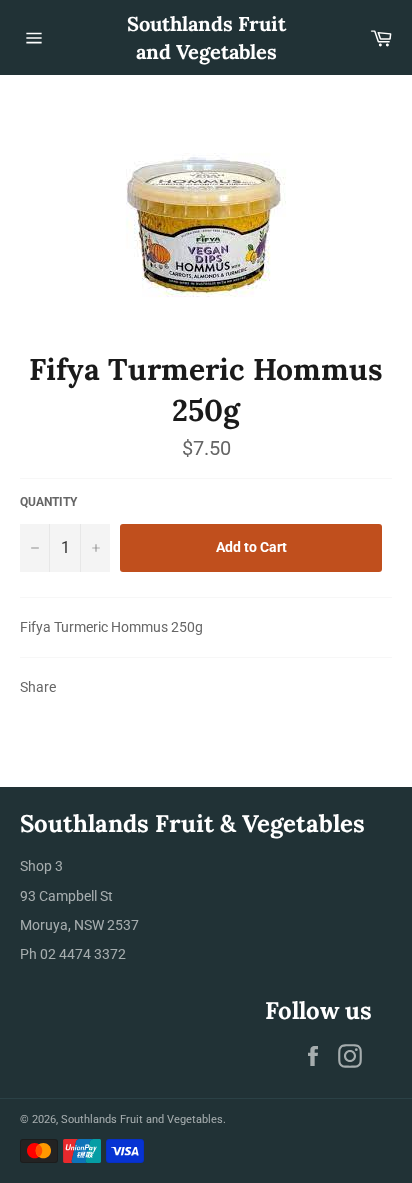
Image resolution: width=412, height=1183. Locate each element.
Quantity (48, 502)
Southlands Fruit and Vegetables (206, 37)
